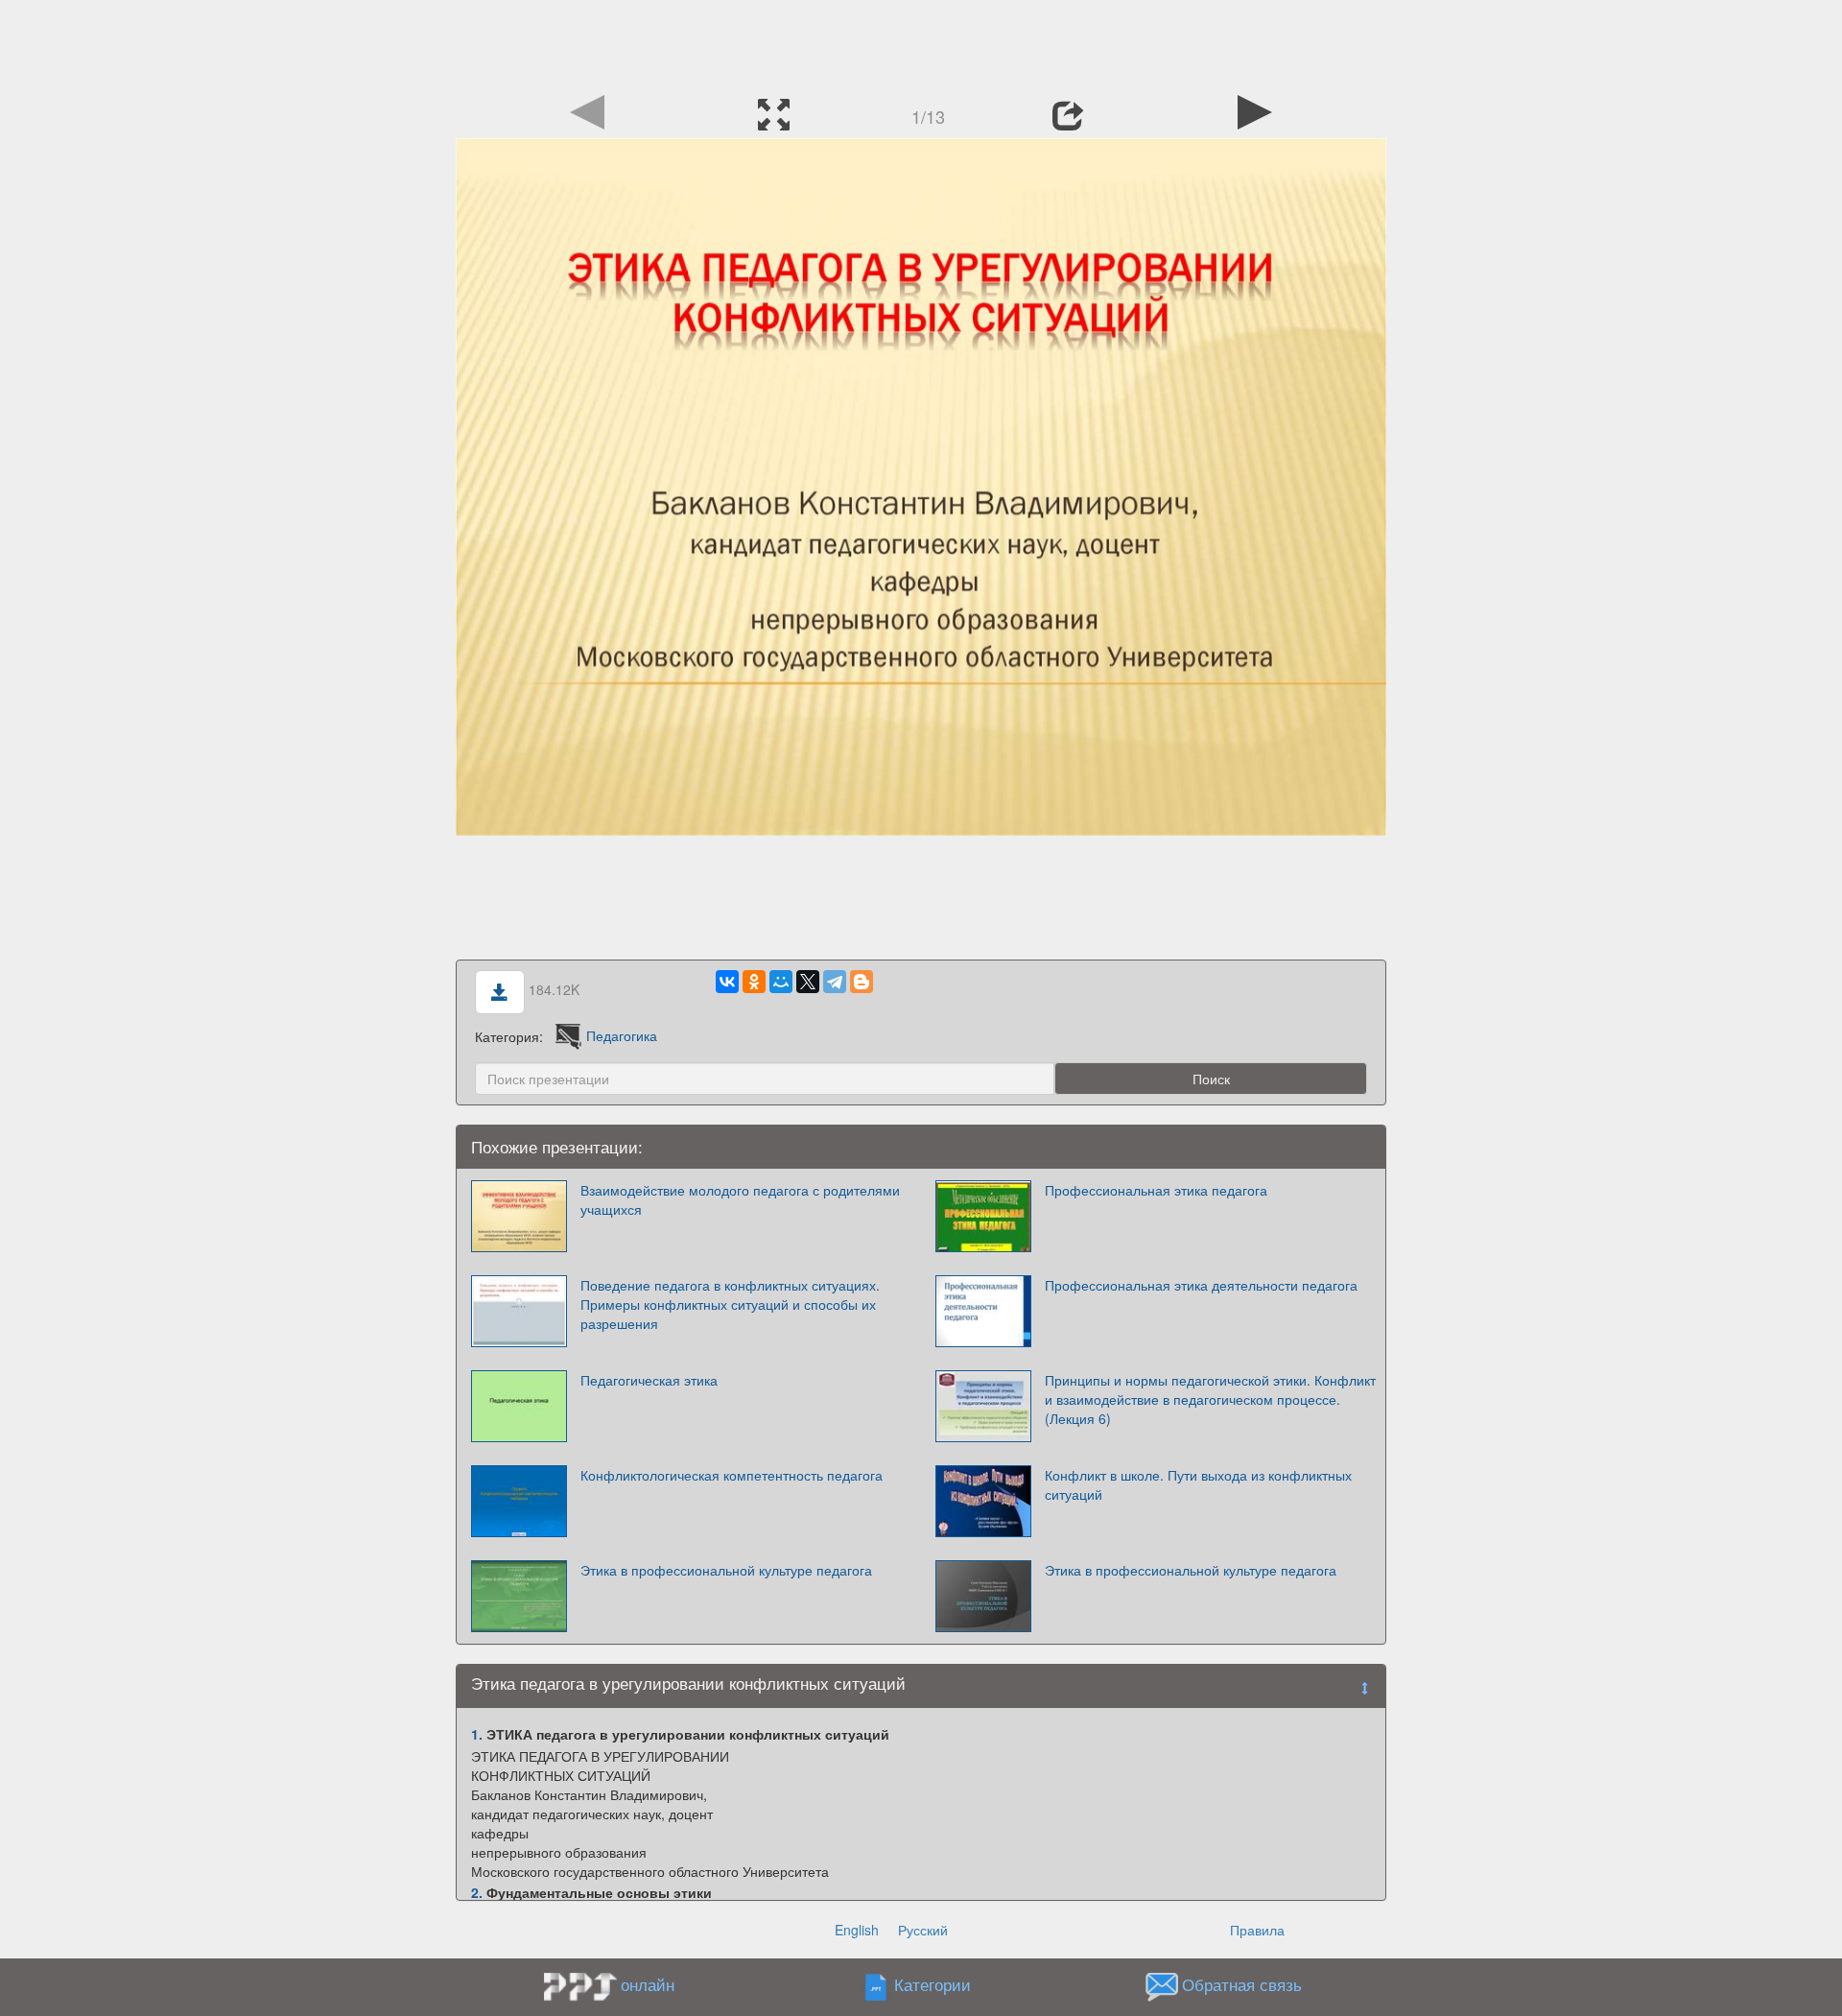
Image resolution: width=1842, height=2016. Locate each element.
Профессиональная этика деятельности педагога (1201, 1285)
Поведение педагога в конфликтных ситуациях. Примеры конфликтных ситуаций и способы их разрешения (730, 1304)
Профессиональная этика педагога (1156, 1190)
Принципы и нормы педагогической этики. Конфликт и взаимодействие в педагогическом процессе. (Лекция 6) (1210, 1399)
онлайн (648, 1984)
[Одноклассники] (754, 982)
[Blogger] (862, 982)
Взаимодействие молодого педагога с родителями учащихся (740, 1199)
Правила (1257, 1930)
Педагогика (622, 1035)
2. (477, 1892)
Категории (933, 1984)
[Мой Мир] (781, 982)
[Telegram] (835, 982)
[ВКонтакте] (727, 982)
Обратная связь (1242, 1984)
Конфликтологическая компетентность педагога (732, 1475)
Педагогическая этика (649, 1380)
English (857, 1930)
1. (477, 1734)
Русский (923, 1930)
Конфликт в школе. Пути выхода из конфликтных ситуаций (1198, 1484)
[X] (808, 982)
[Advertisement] (921, 43)
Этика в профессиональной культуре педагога (726, 1570)
